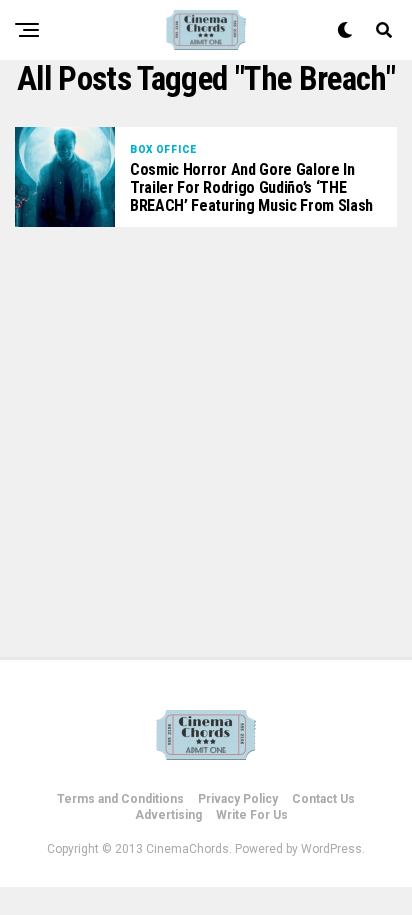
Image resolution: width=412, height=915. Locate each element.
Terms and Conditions (120, 799)
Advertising (168, 815)
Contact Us (323, 799)
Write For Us (252, 815)
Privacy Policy (238, 799)
